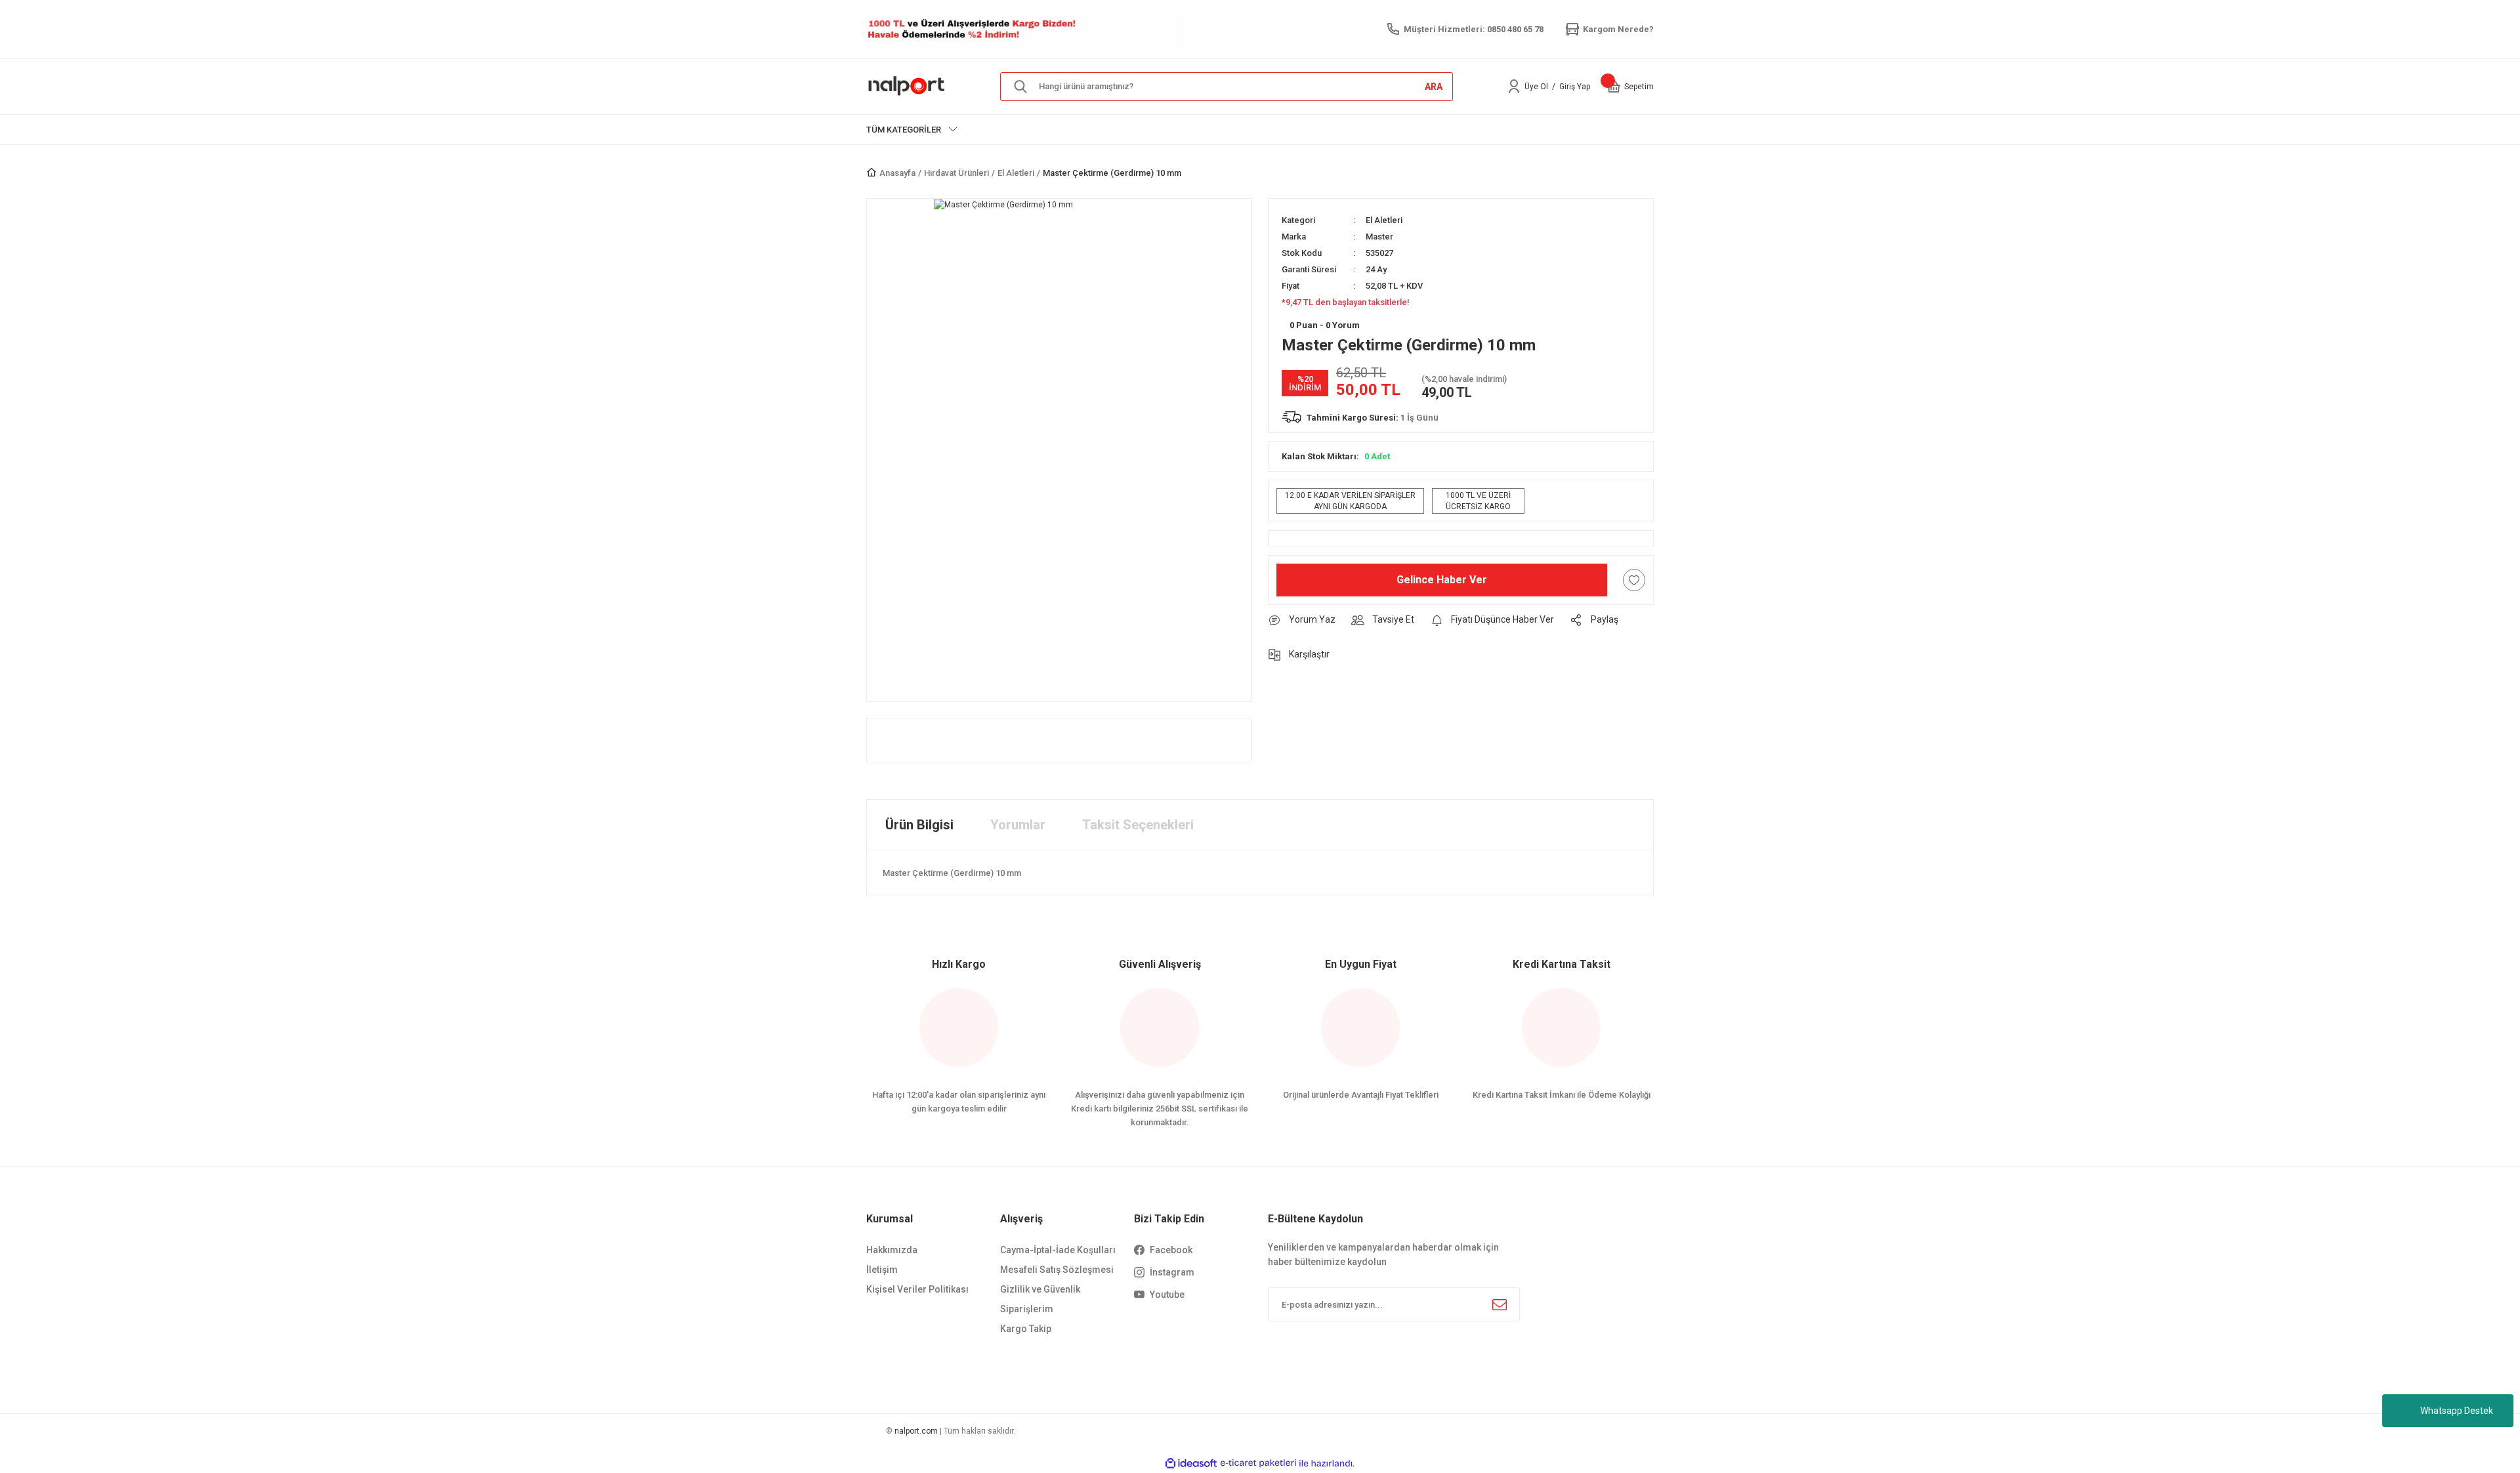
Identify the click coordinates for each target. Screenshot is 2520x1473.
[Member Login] (1514, 87)
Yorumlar (1018, 825)
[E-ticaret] (1258, 1463)
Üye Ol (1536, 87)
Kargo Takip (1026, 1329)
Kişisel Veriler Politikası (917, 1289)
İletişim (882, 1270)
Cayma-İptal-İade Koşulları (1058, 1250)
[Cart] (1614, 87)
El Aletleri (1384, 220)
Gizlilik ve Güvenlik (1040, 1289)
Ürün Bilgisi (919, 825)
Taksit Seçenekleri (1138, 825)
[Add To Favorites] (1634, 580)
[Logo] (907, 86)
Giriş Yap (1575, 87)
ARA (1434, 87)
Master (1379, 237)
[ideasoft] (1191, 1463)
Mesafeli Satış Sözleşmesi (1057, 1270)
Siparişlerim (1027, 1309)
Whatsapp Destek (2457, 1411)
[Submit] (1500, 1304)
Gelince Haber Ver (1442, 580)
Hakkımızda (892, 1250)
